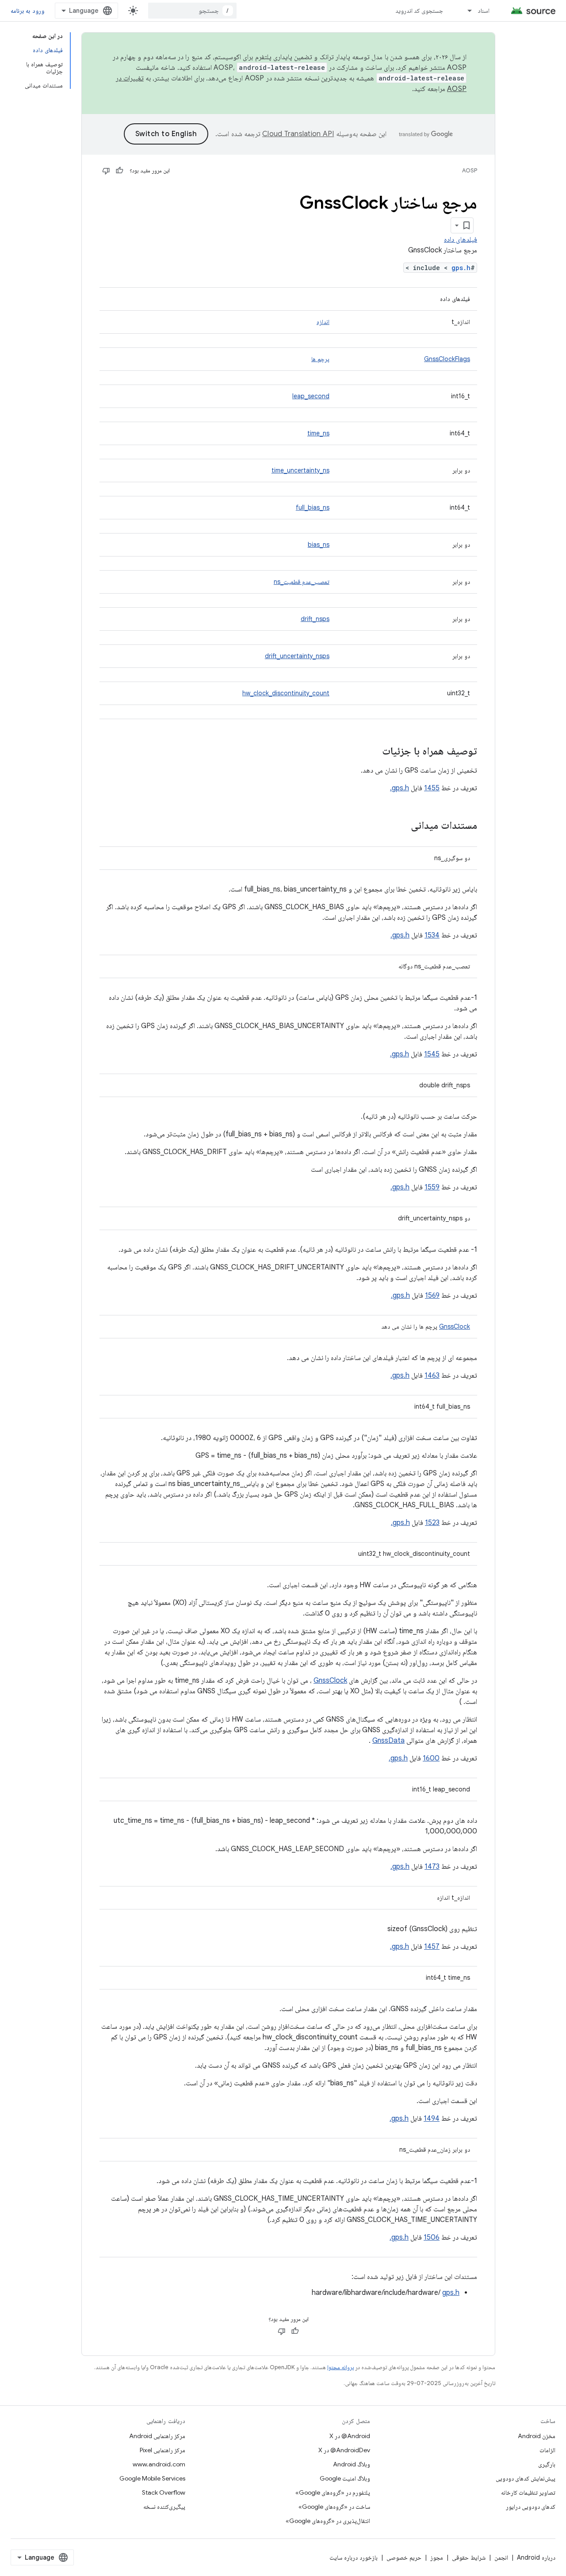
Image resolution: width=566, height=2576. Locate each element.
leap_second (311, 396)
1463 (432, 1376)
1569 (432, 1296)
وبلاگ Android (352, 2464)
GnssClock (455, 1326)
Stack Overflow (164, 2492)
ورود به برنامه (27, 11)
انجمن (501, 2557)
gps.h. (400, 788)
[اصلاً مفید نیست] (106, 171)
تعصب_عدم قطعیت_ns (302, 582)
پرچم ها (320, 359)
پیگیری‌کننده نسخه (164, 2507)
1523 (432, 1523)
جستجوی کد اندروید (419, 11)
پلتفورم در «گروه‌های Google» (333, 2492)
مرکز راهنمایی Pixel (163, 2450)
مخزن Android (537, 2436)
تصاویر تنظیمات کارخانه (528, 2492)
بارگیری (547, 2464)
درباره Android (536, 2557)
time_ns (318, 433)
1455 (432, 788)
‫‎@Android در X (350, 2436)
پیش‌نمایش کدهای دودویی (526, 2478)
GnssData (388, 1741)
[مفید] (119, 171)
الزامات (547, 2450)
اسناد (484, 11)
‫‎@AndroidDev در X (344, 2450)
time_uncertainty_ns (300, 470)
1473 (432, 1867)
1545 (432, 1054)
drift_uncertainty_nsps (297, 656)
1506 (432, 2237)
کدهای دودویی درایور (531, 2507)
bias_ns (319, 545)
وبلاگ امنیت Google (345, 2478)
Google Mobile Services (152, 2478)
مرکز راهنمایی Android (157, 2436)
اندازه (323, 322)
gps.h (461, 268)
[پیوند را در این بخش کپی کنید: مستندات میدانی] (402, 826)
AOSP (470, 170)
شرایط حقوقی (469, 2557)
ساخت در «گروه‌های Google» (334, 2507)
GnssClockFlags (447, 359)
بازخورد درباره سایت (354, 2557)
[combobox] (192, 11)
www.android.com (159, 2464)
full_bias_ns (313, 507)
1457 (432, 1947)
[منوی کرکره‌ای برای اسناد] (466, 11)
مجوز (437, 2557)
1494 (432, 2119)
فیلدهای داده (461, 240)
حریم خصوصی (404, 2557)
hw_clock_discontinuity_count (286, 693)
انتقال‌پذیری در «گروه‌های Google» (328, 2521)
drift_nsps (315, 619)
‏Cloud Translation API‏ (298, 134)
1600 (431, 1758)
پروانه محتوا (340, 2367)
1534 (432, 935)
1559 (432, 1187)
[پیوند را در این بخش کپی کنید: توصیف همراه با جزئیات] (373, 752)
